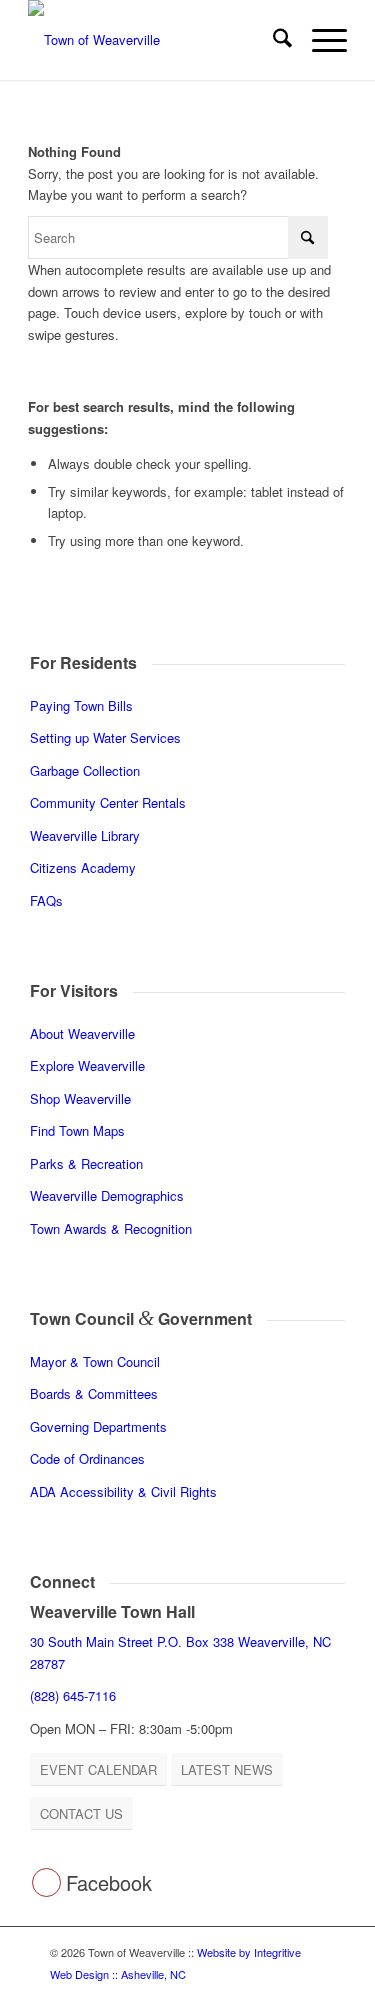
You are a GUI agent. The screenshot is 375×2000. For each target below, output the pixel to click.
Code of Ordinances (87, 1458)
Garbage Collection (85, 770)
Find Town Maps (77, 1130)
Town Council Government (141, 1318)
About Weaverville (82, 1033)
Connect (62, 1581)
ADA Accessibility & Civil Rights (123, 1491)
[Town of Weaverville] (155, 40)
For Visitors (74, 990)
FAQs (46, 900)
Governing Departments (98, 1426)
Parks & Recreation (86, 1163)
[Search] (272, 40)
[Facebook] (46, 1882)
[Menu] (319, 40)
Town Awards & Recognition (113, 1228)
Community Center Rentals (108, 802)
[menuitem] (272, 40)
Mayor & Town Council (95, 1361)
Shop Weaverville (80, 1098)
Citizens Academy (83, 867)
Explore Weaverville (87, 1065)
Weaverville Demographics (107, 1195)
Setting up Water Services (105, 737)
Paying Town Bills (81, 705)
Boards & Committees (94, 1393)
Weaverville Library (85, 835)
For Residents (83, 662)
